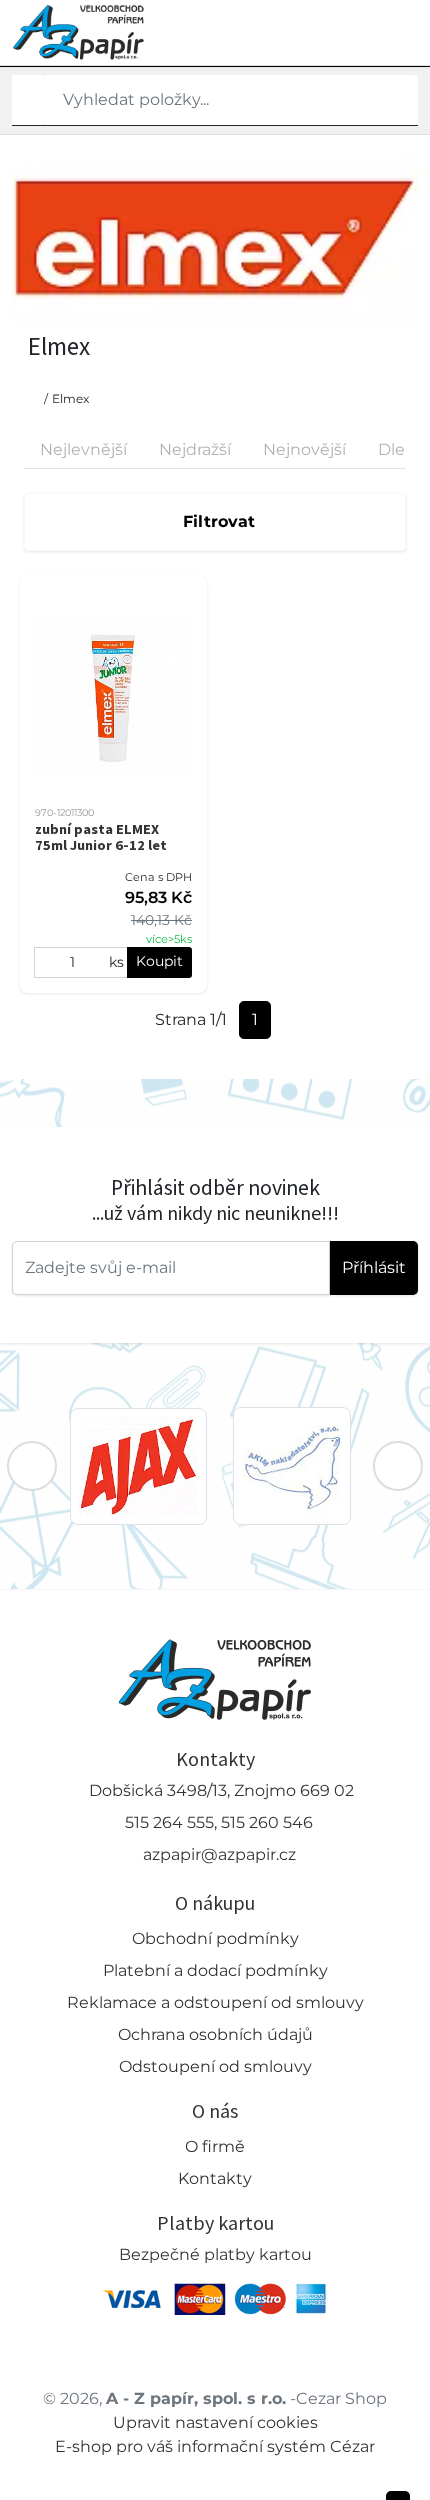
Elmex (70, 398)
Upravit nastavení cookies (215, 2422)
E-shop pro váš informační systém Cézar (215, 2446)
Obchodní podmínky (215, 1938)
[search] (28, 100)
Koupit (159, 961)
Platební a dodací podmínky (215, 1970)
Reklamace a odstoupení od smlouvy (215, 2002)
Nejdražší (195, 449)
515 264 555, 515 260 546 (219, 1822)
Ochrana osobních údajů (215, 2034)
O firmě (215, 2146)
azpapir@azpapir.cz (219, 1854)
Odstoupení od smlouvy (215, 2066)
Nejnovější (304, 449)
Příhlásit (374, 1267)
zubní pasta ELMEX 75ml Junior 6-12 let (101, 837)
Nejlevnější (83, 449)
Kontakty (215, 2178)
